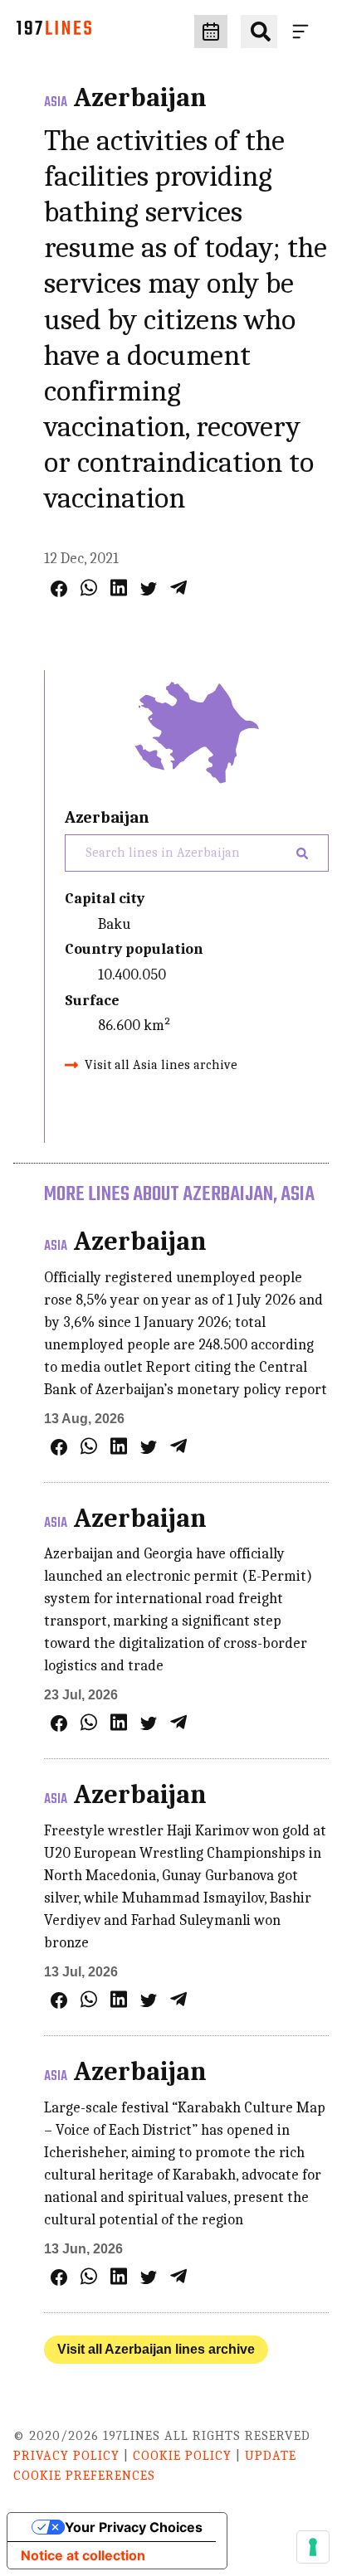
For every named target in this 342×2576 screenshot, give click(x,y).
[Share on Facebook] (59, 589)
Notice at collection (83, 2555)
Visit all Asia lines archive (161, 1065)
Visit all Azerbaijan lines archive (156, 2349)
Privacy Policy (66, 2456)
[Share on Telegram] (178, 588)
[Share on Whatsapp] (89, 588)
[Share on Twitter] (149, 589)
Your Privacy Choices (134, 2527)
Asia (56, 103)
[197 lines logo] (54, 32)
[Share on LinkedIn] (119, 588)
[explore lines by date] (211, 32)
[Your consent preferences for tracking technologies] (313, 2547)
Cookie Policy (182, 2456)
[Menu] (304, 32)
